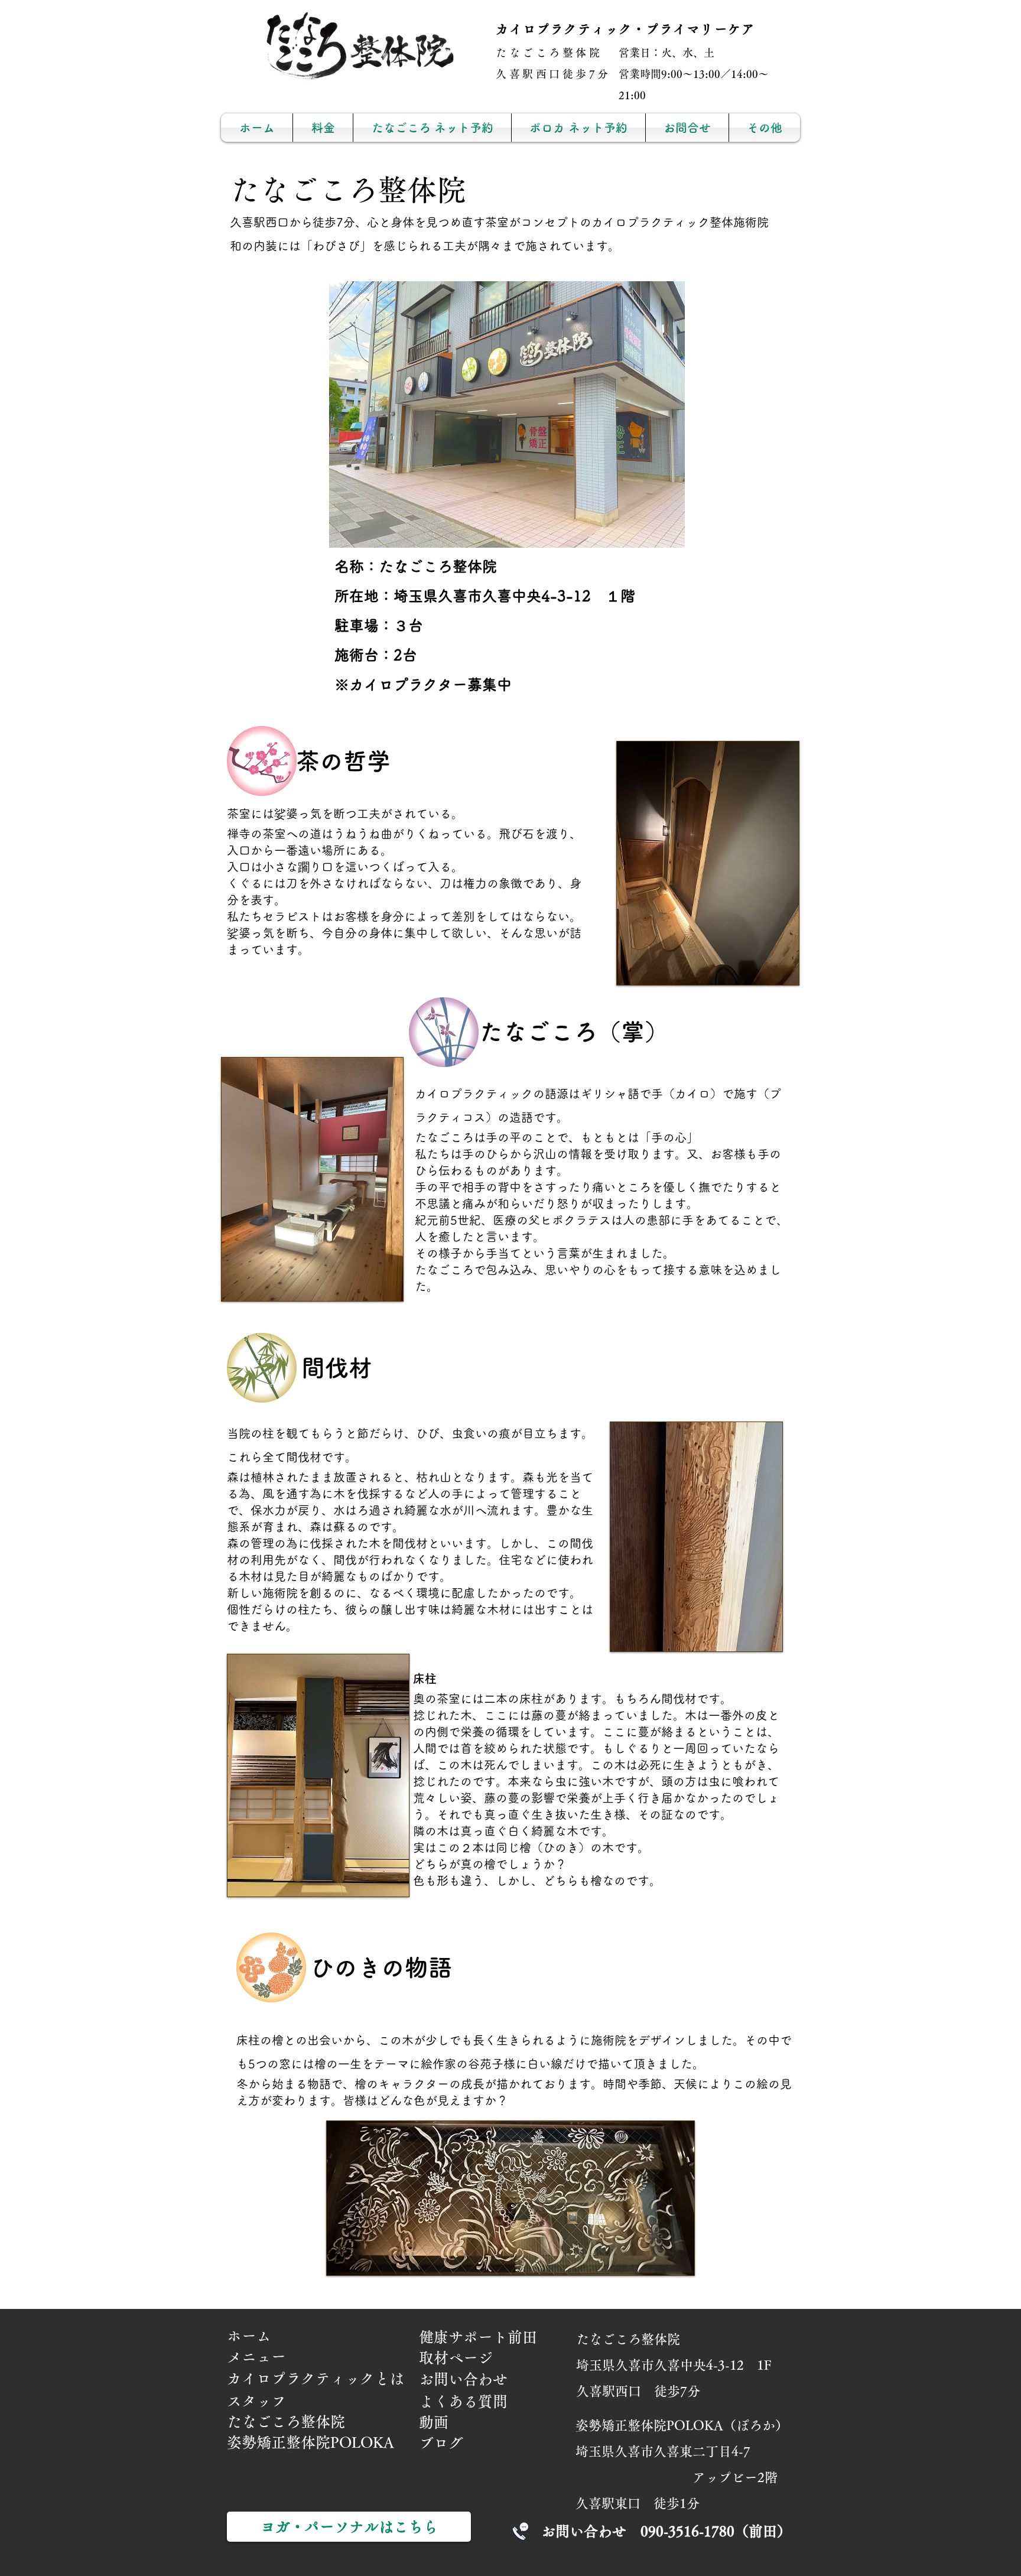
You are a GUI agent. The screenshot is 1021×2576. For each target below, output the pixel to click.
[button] (765, 128)
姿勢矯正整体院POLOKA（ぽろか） (682, 2425)
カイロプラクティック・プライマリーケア (625, 29)
